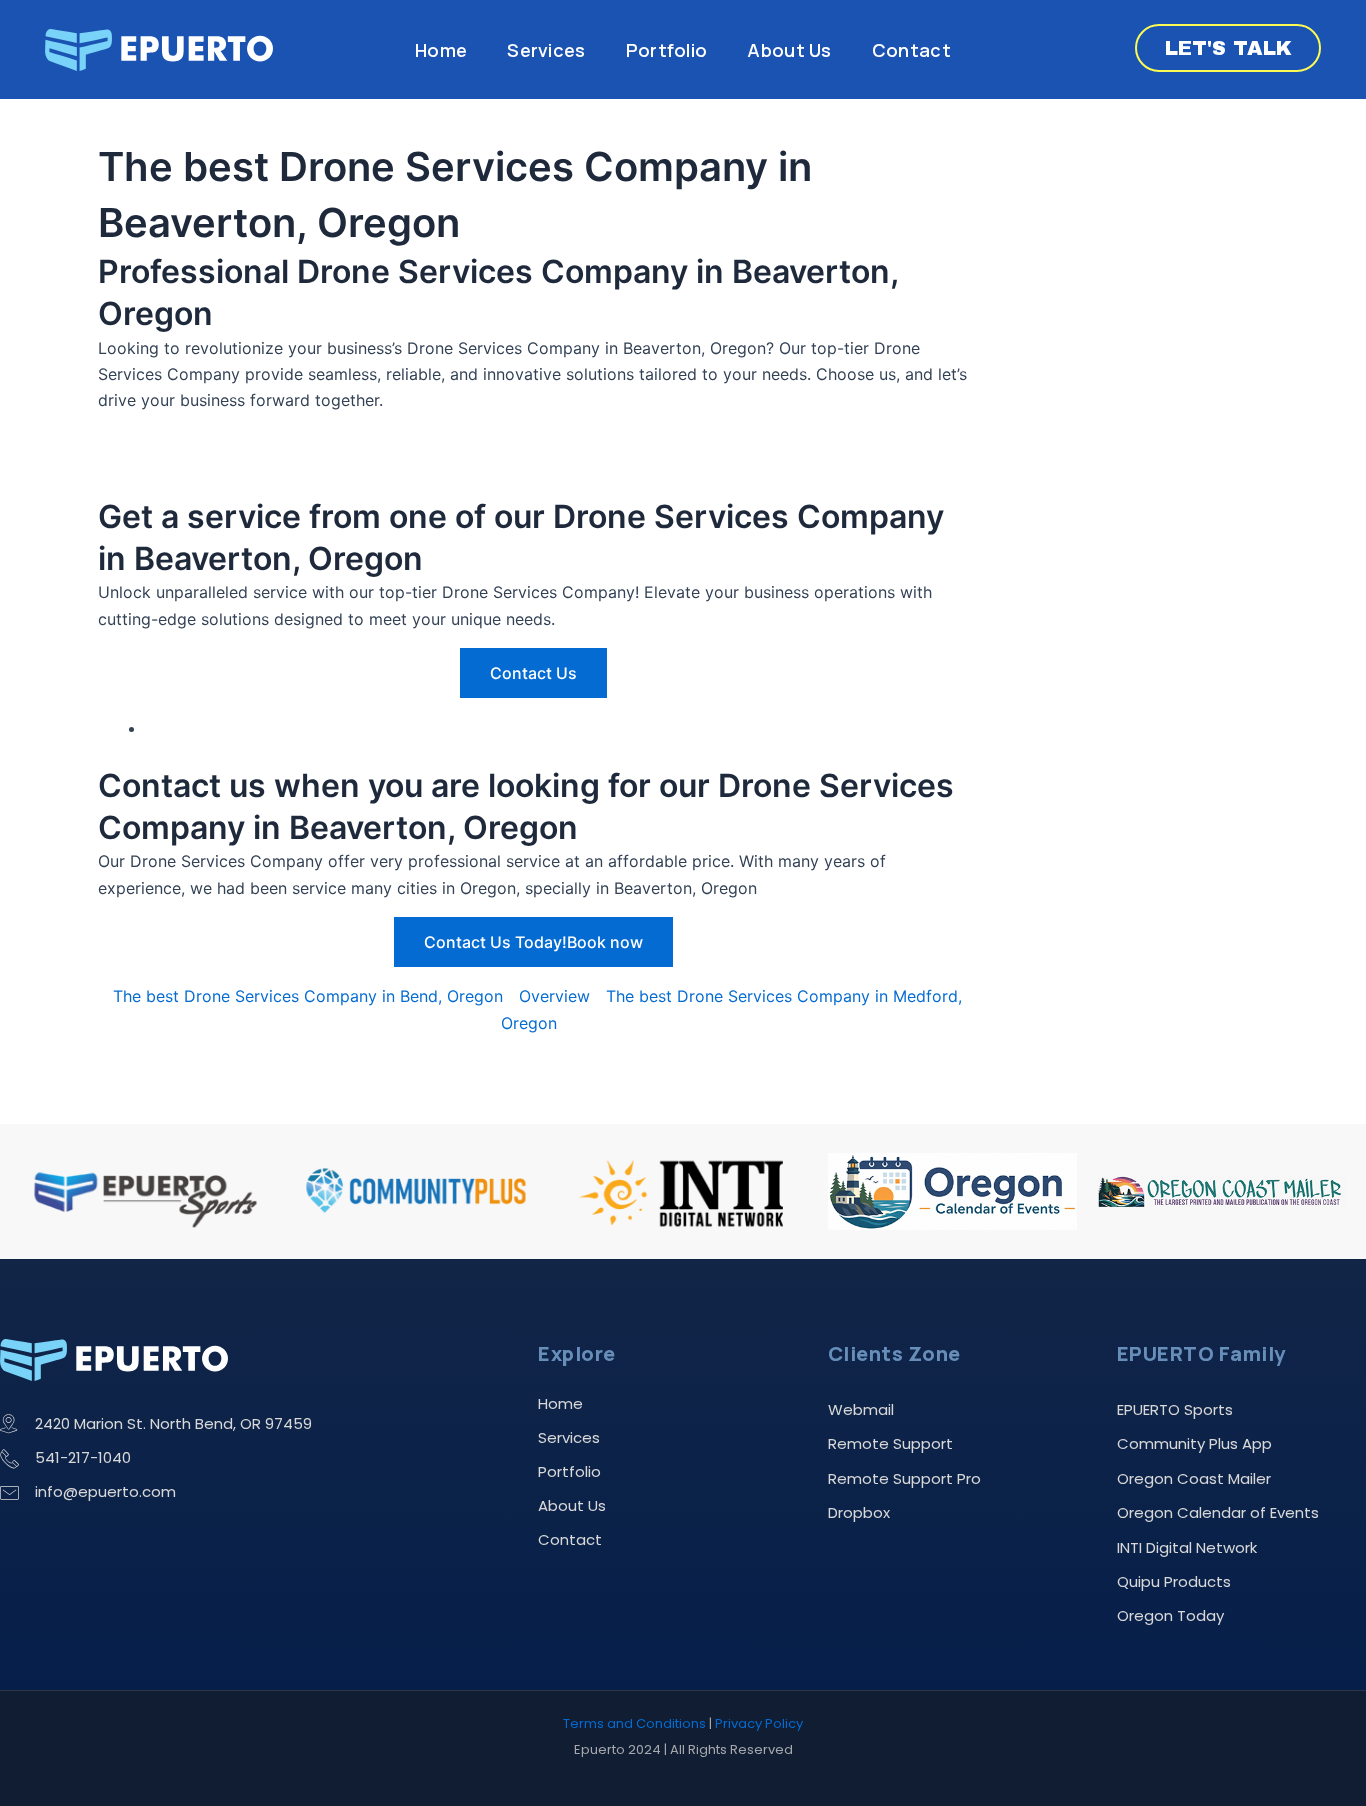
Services (546, 50)
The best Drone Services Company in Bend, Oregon (308, 996)
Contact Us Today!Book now (533, 942)
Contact (911, 50)
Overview (554, 996)
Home (441, 50)
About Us (789, 50)
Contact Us (533, 673)
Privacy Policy (759, 1723)
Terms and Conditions (634, 1723)
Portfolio (667, 50)
